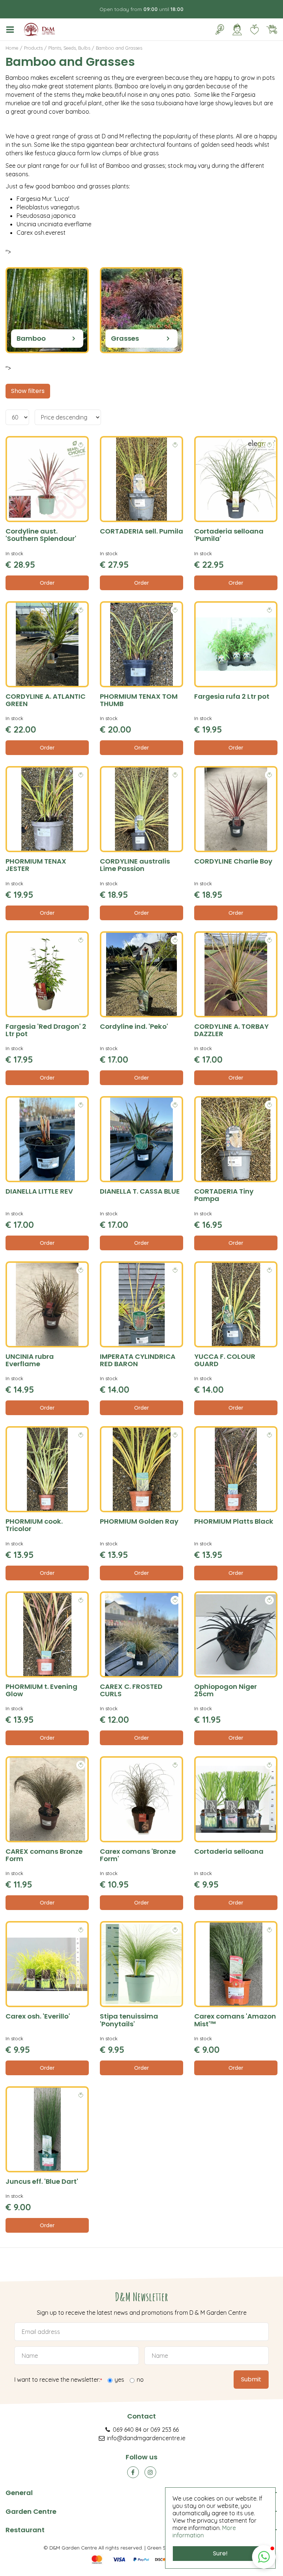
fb (133, 2472)
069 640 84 (127, 2430)
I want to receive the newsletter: (58, 2380)
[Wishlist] (254, 29)
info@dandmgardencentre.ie (146, 2438)
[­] (11, 29)
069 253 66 (165, 2430)
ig (150, 2472)
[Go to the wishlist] (251, 29)
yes (119, 2380)
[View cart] (272, 29)
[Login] (237, 29)
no (140, 2380)
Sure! (220, 2553)
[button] (264, 2557)
